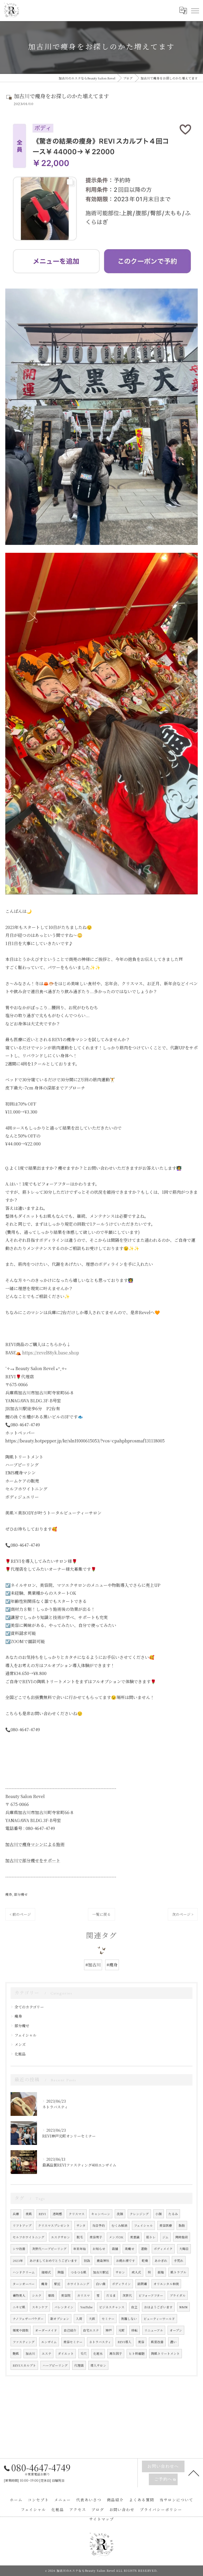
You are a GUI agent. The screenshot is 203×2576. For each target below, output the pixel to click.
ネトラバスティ (100, 2342)
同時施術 (182, 2237)
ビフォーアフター (151, 2295)
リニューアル (154, 2330)
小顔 (159, 2214)
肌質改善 (157, 2342)
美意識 (135, 2237)
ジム (165, 2237)
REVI (42, 2214)
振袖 (161, 2272)
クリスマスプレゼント (54, 2225)
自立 (134, 2307)
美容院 (66, 2295)
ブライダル (178, 2295)
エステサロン (61, 2237)
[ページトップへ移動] (194, 2473)
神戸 (109, 2330)
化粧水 (98, 2353)
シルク (37, 2295)
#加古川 (93, 1965)
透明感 (57, 2214)
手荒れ (179, 2261)
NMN (183, 2307)
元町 (122, 2330)
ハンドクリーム (24, 2272)
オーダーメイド (46, 2330)
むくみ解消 (119, 2225)
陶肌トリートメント (165, 2353)
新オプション (60, 2319)
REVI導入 (124, 2342)
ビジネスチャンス (112, 2307)
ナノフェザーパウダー (28, 2319)
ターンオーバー (24, 2284)
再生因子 (116, 2353)
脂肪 (182, 2225)
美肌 (29, 2214)
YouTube (86, 2307)
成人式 (136, 2272)
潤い (173, 2342)
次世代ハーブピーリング (49, 2249)
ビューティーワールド (159, 2319)
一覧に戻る (101, 1914)
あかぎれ (161, 2261)
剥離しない (129, 2319)
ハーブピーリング (55, 2365)
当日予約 (99, 2225)
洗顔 (120, 2214)
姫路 (51, 2295)
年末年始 (80, 2249)
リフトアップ (22, 2225)
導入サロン (98, 2365)
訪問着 (142, 2284)
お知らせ (99, 2249)
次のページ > (183, 1914)
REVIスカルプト (24, 2365)
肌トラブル (178, 2272)
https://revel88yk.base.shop (51, 1353)
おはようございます (158, 2307)
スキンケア (40, 2307)
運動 (144, 2249)
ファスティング (24, 2342)
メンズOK (116, 2237)
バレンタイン (64, 2307)
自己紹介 (70, 2330)
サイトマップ (101, 2519)
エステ (47, 2353)
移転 (135, 2330)
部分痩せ (21, 1894)
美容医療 (166, 2225)
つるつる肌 (79, 2272)
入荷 (79, 2319)
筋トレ (151, 2237)
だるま (111, 2295)
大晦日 (184, 2249)
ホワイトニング (78, 2284)
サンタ (81, 2225)
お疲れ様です (126, 2261)
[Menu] (195, 11)
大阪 (92, 2319)
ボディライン (121, 2284)
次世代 (127, 2295)
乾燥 (145, 2261)
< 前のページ (20, 1914)
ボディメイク (163, 2249)
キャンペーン (101, 2214)
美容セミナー (73, 2342)
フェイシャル (26, 2035)
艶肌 (16, 2353)
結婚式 (46, 2272)
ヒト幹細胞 (137, 2353)
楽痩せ (130, 2249)
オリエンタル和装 (166, 2284)
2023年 (18, 2261)
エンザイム (49, 2342)
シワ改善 (19, 2249)
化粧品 (20, 2054)
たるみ (173, 2214)
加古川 (30, 2353)
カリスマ (84, 2295)
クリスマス (77, 2214)
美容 (141, 2342)
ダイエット (66, 2353)
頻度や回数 (21, 2330)
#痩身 (112, 1965)
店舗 (115, 2249)
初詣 (87, 2261)
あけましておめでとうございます (53, 2261)
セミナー (108, 2319)
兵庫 (16, 2214)
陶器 (61, 2272)
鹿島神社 (103, 2261)
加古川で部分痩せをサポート (33, 1860)
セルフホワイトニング (29, 2237)
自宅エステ (91, 2330)
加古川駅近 (101, 2272)
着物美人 (19, 2295)
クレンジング (139, 2214)
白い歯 (101, 2284)
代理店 (79, 2365)
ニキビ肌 (19, 2307)
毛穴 (84, 2353)
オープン (176, 2330)
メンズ (20, 2044)
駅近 (57, 2284)
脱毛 (80, 2237)
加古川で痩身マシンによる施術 (35, 1844)
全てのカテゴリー (29, 2007)
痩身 (9, 1894)
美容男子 (96, 2237)
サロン (120, 2272)
